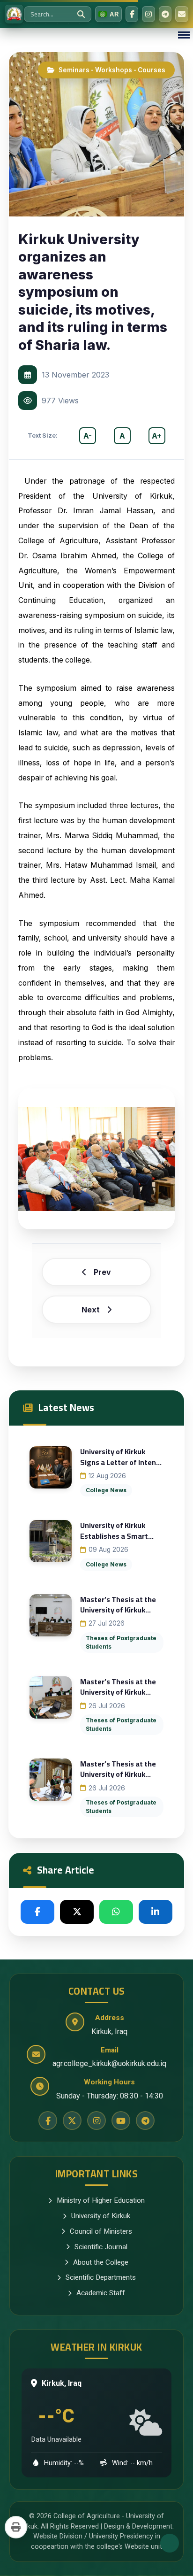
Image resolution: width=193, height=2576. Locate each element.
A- (88, 436)
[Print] (16, 2527)
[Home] (14, 14)
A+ (157, 436)
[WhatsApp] (116, 1912)
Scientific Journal (101, 2247)
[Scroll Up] (170, 2543)
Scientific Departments (101, 2277)
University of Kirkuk (101, 2216)
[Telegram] (165, 14)
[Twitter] (72, 2121)
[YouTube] (121, 2121)
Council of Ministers (101, 2231)
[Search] (81, 14)
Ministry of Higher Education (101, 2200)
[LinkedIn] (156, 1912)
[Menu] (184, 35)
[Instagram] (148, 14)
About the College (101, 2262)
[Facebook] (132, 14)
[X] (77, 1912)
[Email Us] (182, 14)
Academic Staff (101, 2293)
